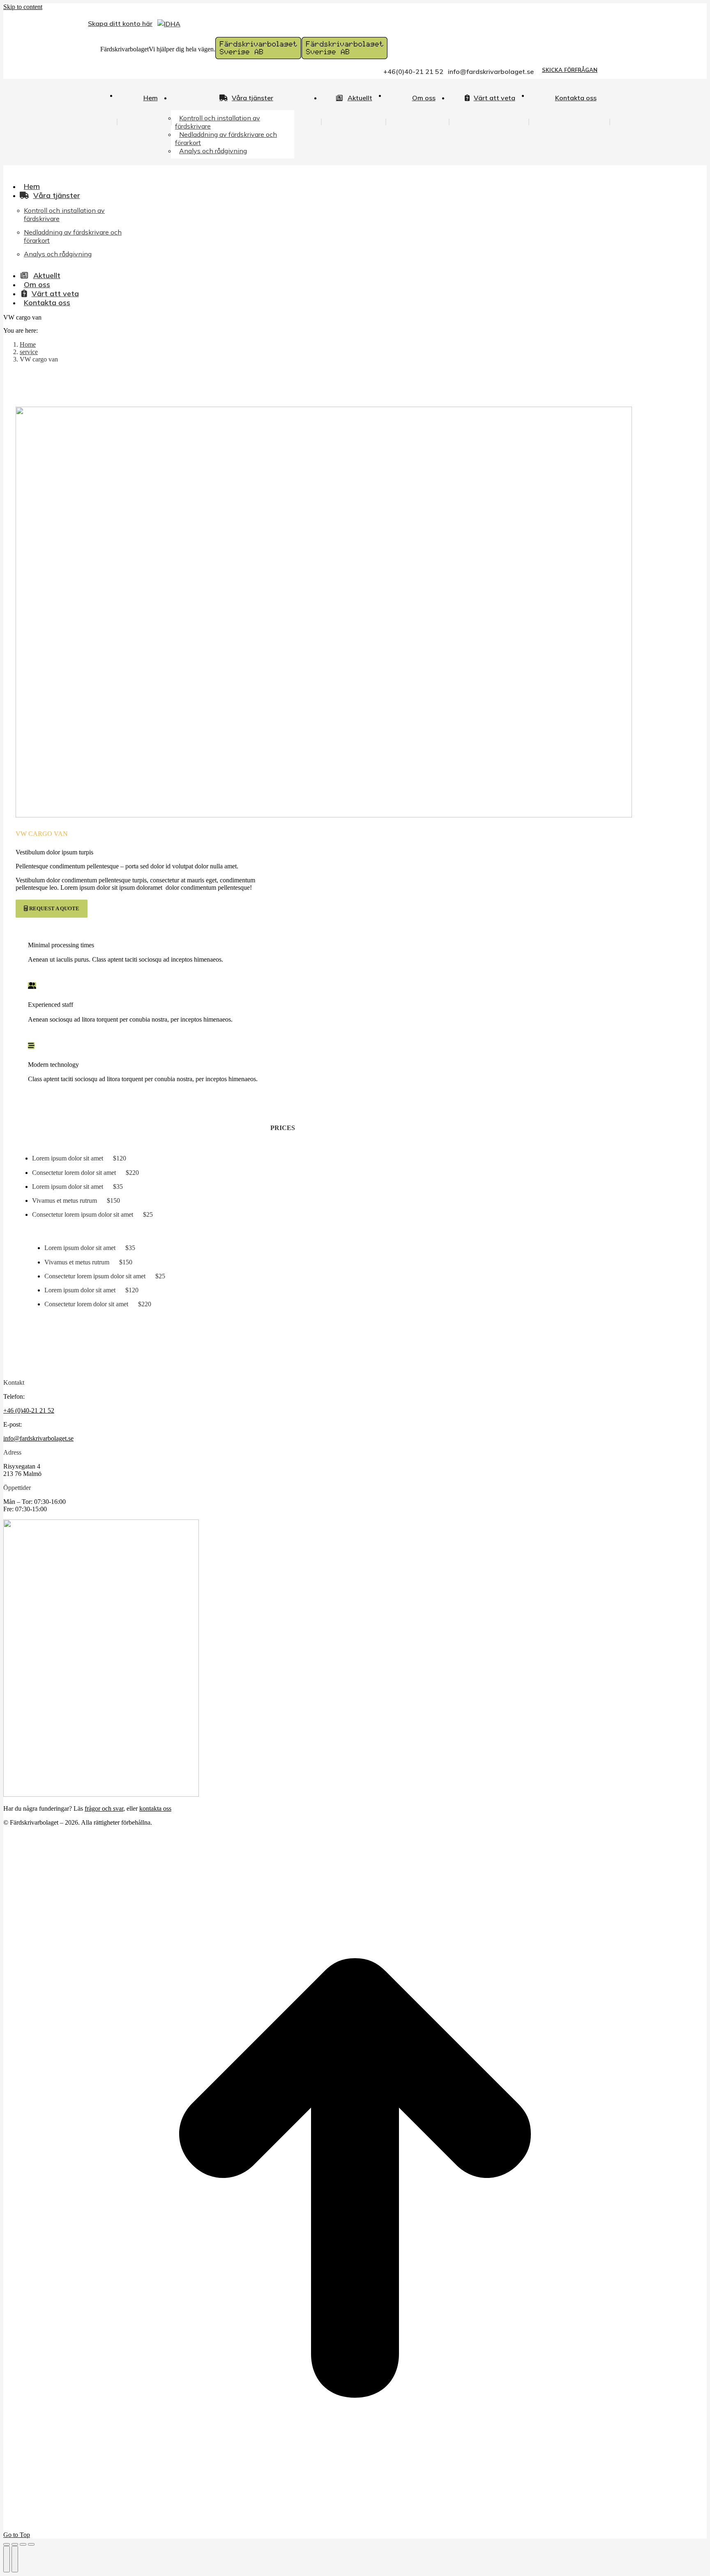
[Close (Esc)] (7, 2544)
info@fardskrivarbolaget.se (491, 71)
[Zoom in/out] (31, 2544)
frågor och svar (104, 1808)
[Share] (15, 2544)
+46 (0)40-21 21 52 (29, 1410)
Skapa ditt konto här (120, 23)
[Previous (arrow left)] (7, 2559)
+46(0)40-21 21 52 (413, 71)
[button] (65, 173)
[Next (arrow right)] (15, 2559)
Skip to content (23, 7)
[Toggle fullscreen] (23, 2544)
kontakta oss (155, 1808)
